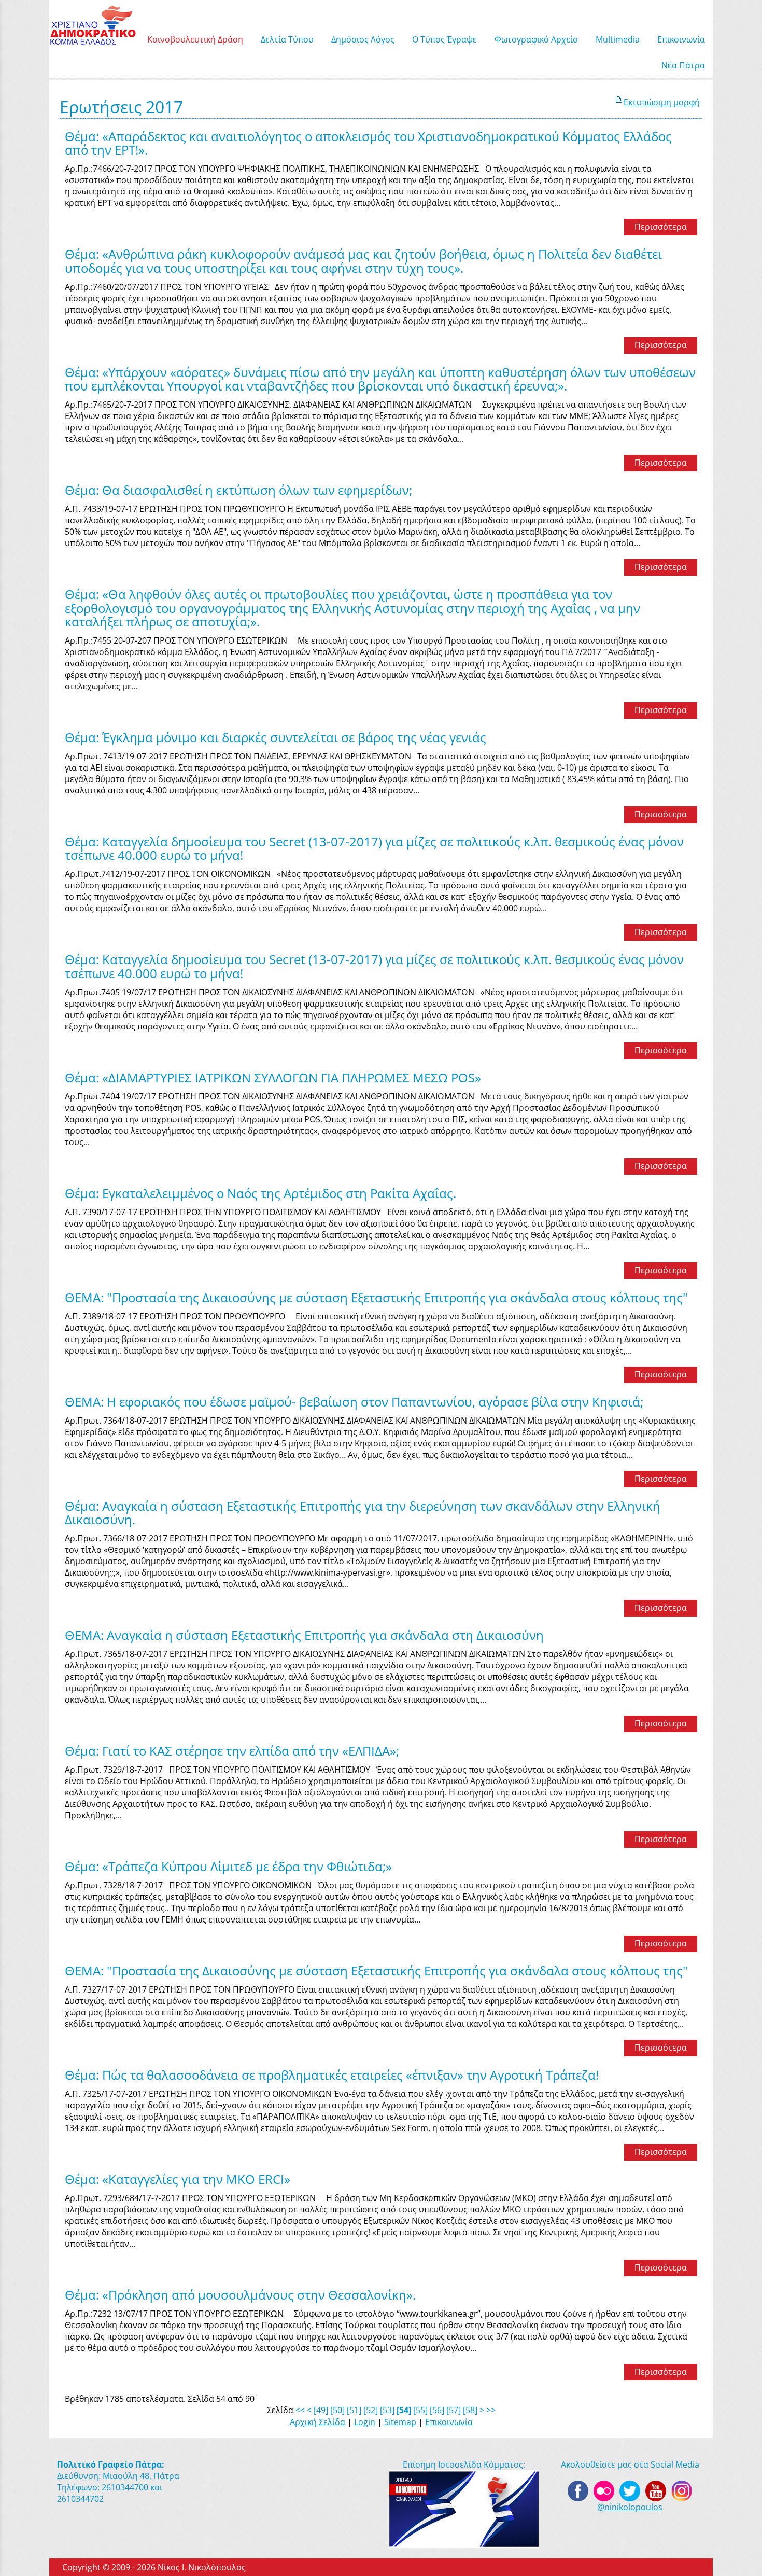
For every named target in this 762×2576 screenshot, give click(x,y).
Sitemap (400, 2422)
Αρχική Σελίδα (317, 2422)
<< (300, 2410)
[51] (354, 2410)
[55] (420, 2410)
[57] (454, 2410)
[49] (321, 2410)
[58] (470, 2410)
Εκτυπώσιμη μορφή (662, 102)
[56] (437, 2410)
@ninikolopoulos (630, 2507)
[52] (371, 2410)
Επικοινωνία (449, 2422)
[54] (404, 2410)
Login (365, 2422)
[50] (337, 2410)
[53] (387, 2410)
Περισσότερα (661, 227)
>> (491, 2410)
